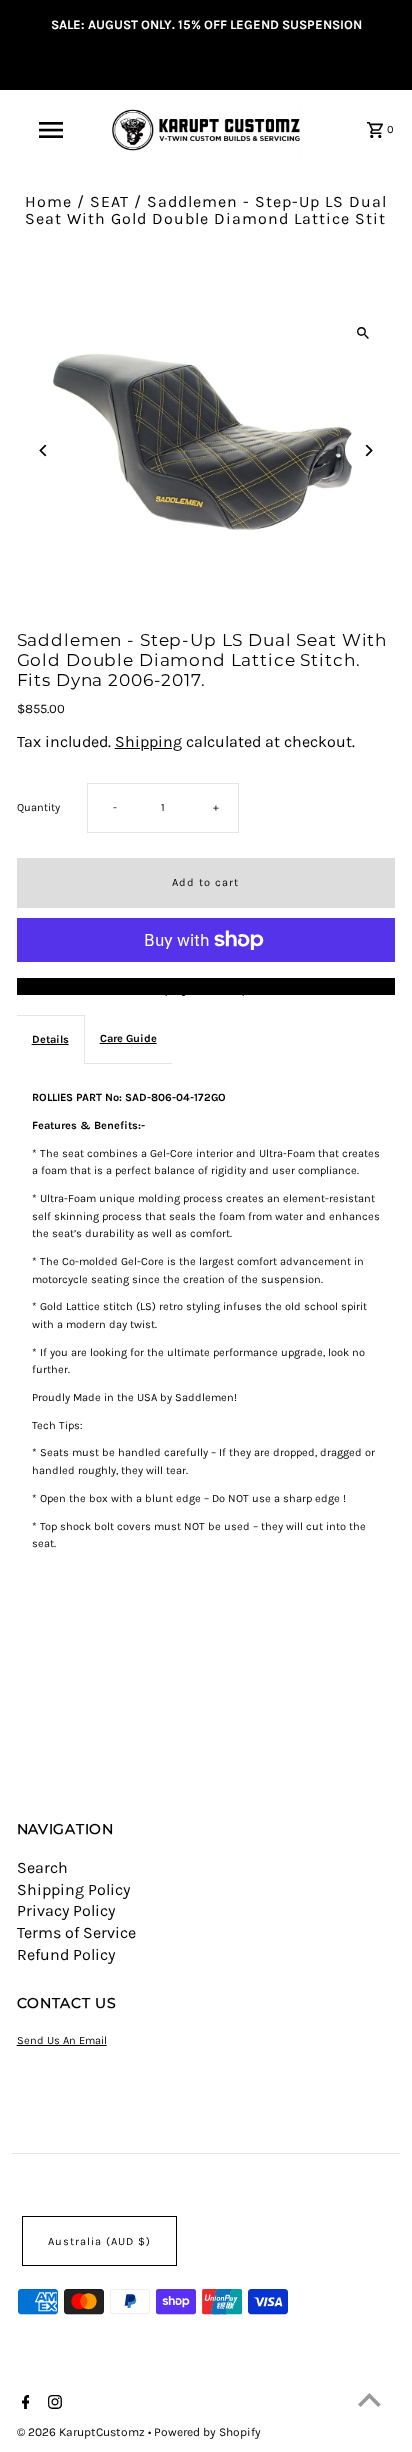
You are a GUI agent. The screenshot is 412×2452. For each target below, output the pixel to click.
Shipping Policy (73, 1889)
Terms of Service (76, 1932)
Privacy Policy (66, 1910)
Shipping (148, 741)
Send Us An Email (62, 2040)
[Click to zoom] (362, 332)
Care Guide (128, 1038)
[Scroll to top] (369, 2399)
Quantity (38, 807)
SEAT (109, 201)
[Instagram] (52, 2404)
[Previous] (44, 450)
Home (48, 201)
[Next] (367, 450)
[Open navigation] (52, 130)
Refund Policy (66, 1954)
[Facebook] (23, 2404)
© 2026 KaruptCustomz (82, 2432)
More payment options (205, 987)
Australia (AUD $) (99, 2241)
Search (42, 1867)
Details (50, 1039)
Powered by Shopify (207, 2432)
